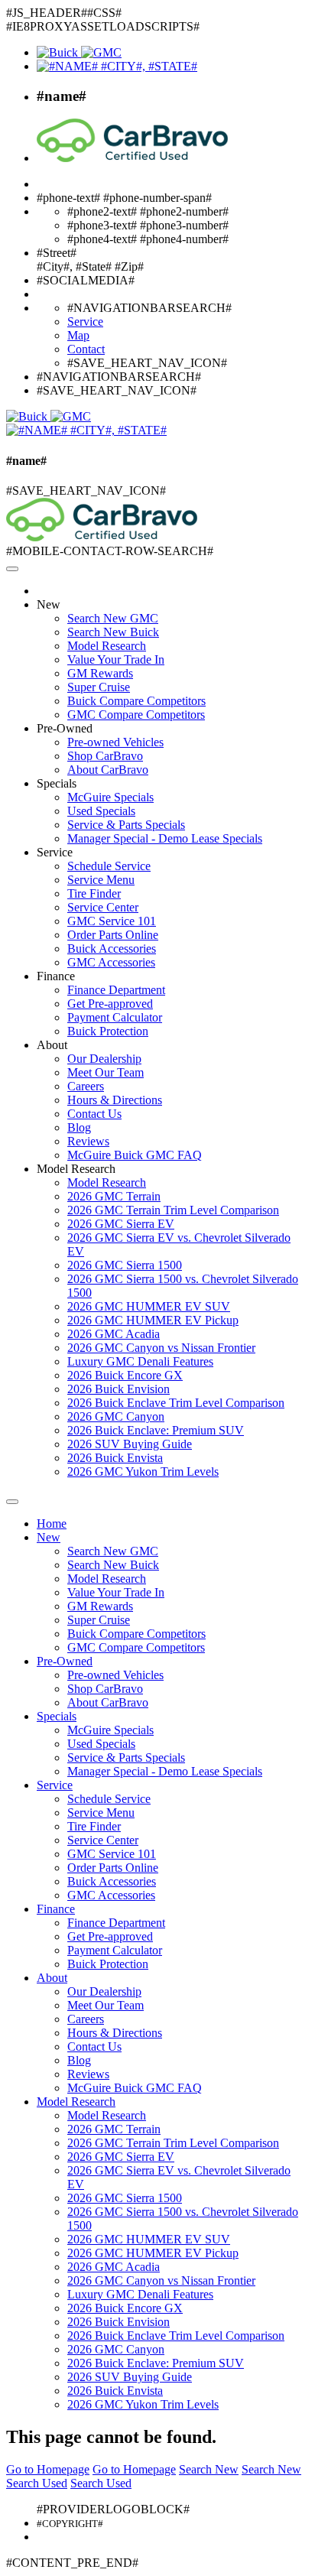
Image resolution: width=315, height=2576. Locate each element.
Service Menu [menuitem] (101, 880)
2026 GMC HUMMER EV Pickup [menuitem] (153, 1320)
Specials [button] (57, 783)
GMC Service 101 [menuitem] (112, 921)
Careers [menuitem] (86, 1086)
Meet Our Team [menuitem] (106, 1072)
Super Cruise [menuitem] (99, 687)
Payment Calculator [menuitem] (115, 1017)
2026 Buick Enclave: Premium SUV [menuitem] (156, 1430)
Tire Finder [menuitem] (94, 893)
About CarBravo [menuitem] (108, 770)
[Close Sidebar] (12, 1502)
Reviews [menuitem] (88, 1141)
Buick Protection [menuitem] (108, 1031)
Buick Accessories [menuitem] (112, 949)
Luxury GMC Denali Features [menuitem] (140, 1361)
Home (52, 1524)
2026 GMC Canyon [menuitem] (116, 1416)
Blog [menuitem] (79, 1127)
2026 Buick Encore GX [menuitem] (125, 1375)
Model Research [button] (76, 1169)
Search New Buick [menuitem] (113, 632)
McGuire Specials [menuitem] (110, 797)
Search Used (37, 2483)
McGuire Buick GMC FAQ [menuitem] (135, 1155)
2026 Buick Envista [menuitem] (115, 1458)
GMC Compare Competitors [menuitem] (136, 715)
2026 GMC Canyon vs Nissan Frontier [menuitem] (161, 1348)
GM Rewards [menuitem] (100, 673)
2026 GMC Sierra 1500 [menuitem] (125, 1265)
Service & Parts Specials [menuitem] (126, 825)
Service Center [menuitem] (103, 907)
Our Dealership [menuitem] (104, 1059)
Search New (209, 2469)
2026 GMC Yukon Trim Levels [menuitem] (143, 1472)
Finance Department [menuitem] (116, 990)
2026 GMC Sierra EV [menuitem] (121, 1224)
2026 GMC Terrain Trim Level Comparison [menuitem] (173, 1210)
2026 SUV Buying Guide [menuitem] (130, 1444)
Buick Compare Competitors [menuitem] (136, 701)
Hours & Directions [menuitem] (115, 1100)
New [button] (49, 604)
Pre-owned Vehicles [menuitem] (115, 742)
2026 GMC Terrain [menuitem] (114, 1196)
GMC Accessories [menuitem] (111, 962)
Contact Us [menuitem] (94, 1114)
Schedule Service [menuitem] (109, 866)
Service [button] (55, 852)
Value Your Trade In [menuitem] (116, 659)
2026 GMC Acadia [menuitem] (114, 1334)
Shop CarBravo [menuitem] (105, 756)
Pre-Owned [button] (65, 728)
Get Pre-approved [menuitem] (110, 1004)
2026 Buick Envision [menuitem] (119, 1389)
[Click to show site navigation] (12, 569)
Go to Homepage (48, 2469)
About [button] (52, 1045)
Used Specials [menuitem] (101, 811)
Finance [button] (56, 976)
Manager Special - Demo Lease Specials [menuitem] (165, 838)
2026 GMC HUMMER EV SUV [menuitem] (149, 1306)
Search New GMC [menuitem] (113, 618)
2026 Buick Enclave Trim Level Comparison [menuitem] (176, 1403)
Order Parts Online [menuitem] (113, 935)
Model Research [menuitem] (107, 646)
